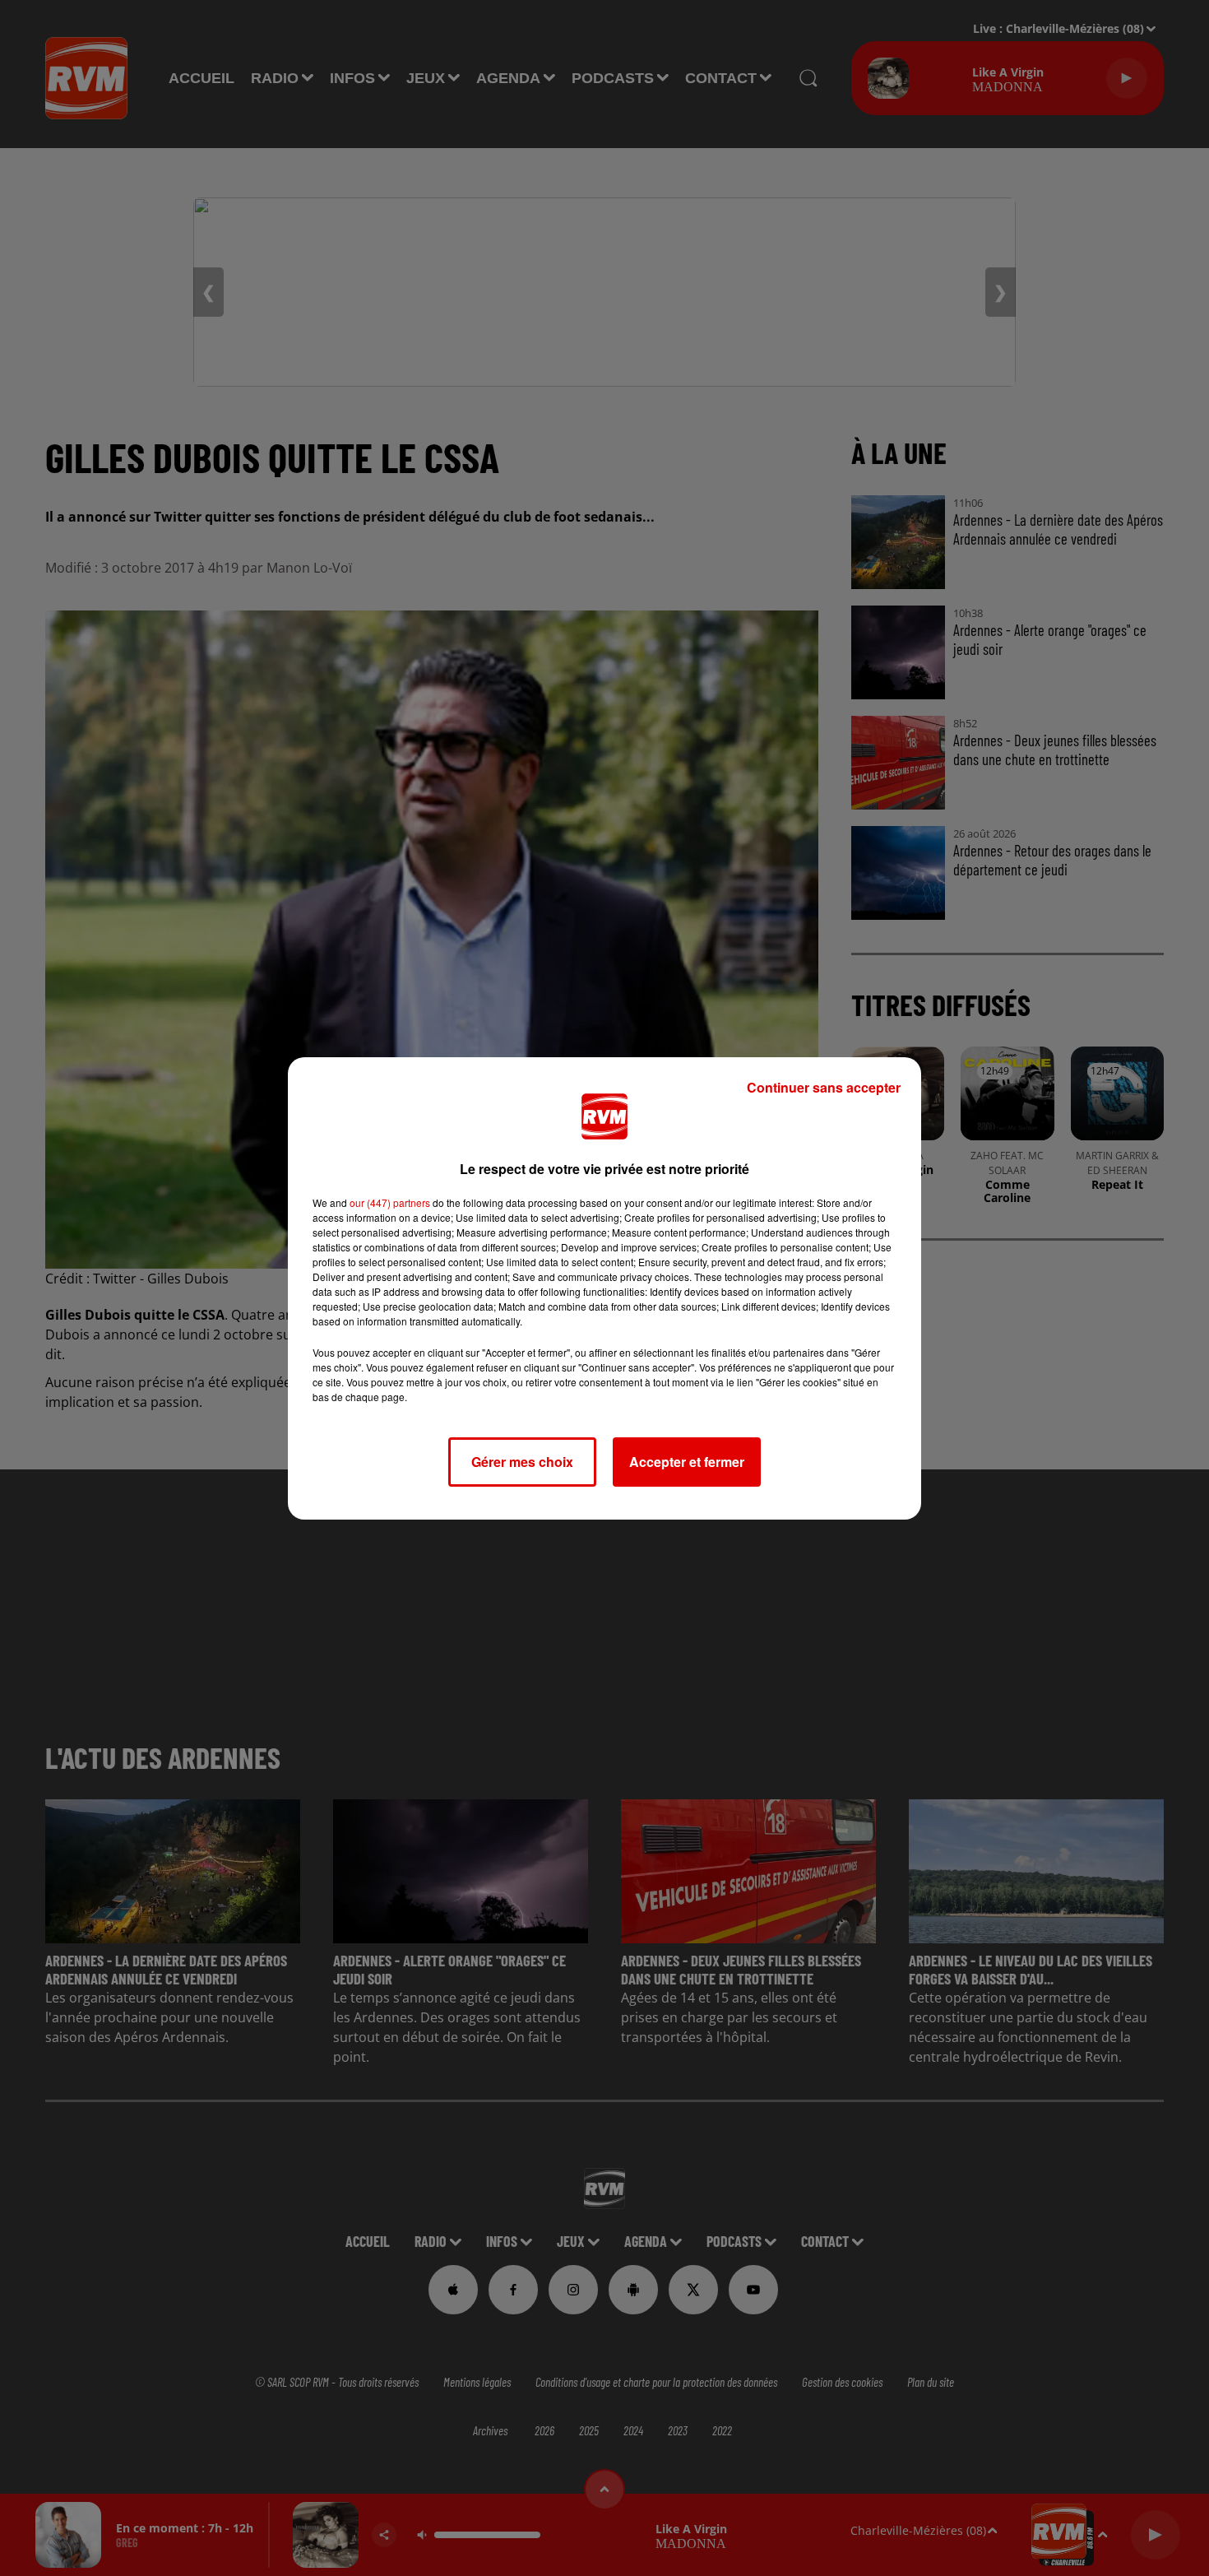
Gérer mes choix (522, 1462)
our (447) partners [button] (390, 1202)
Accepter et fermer (687, 1462)
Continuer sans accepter (824, 1087)
